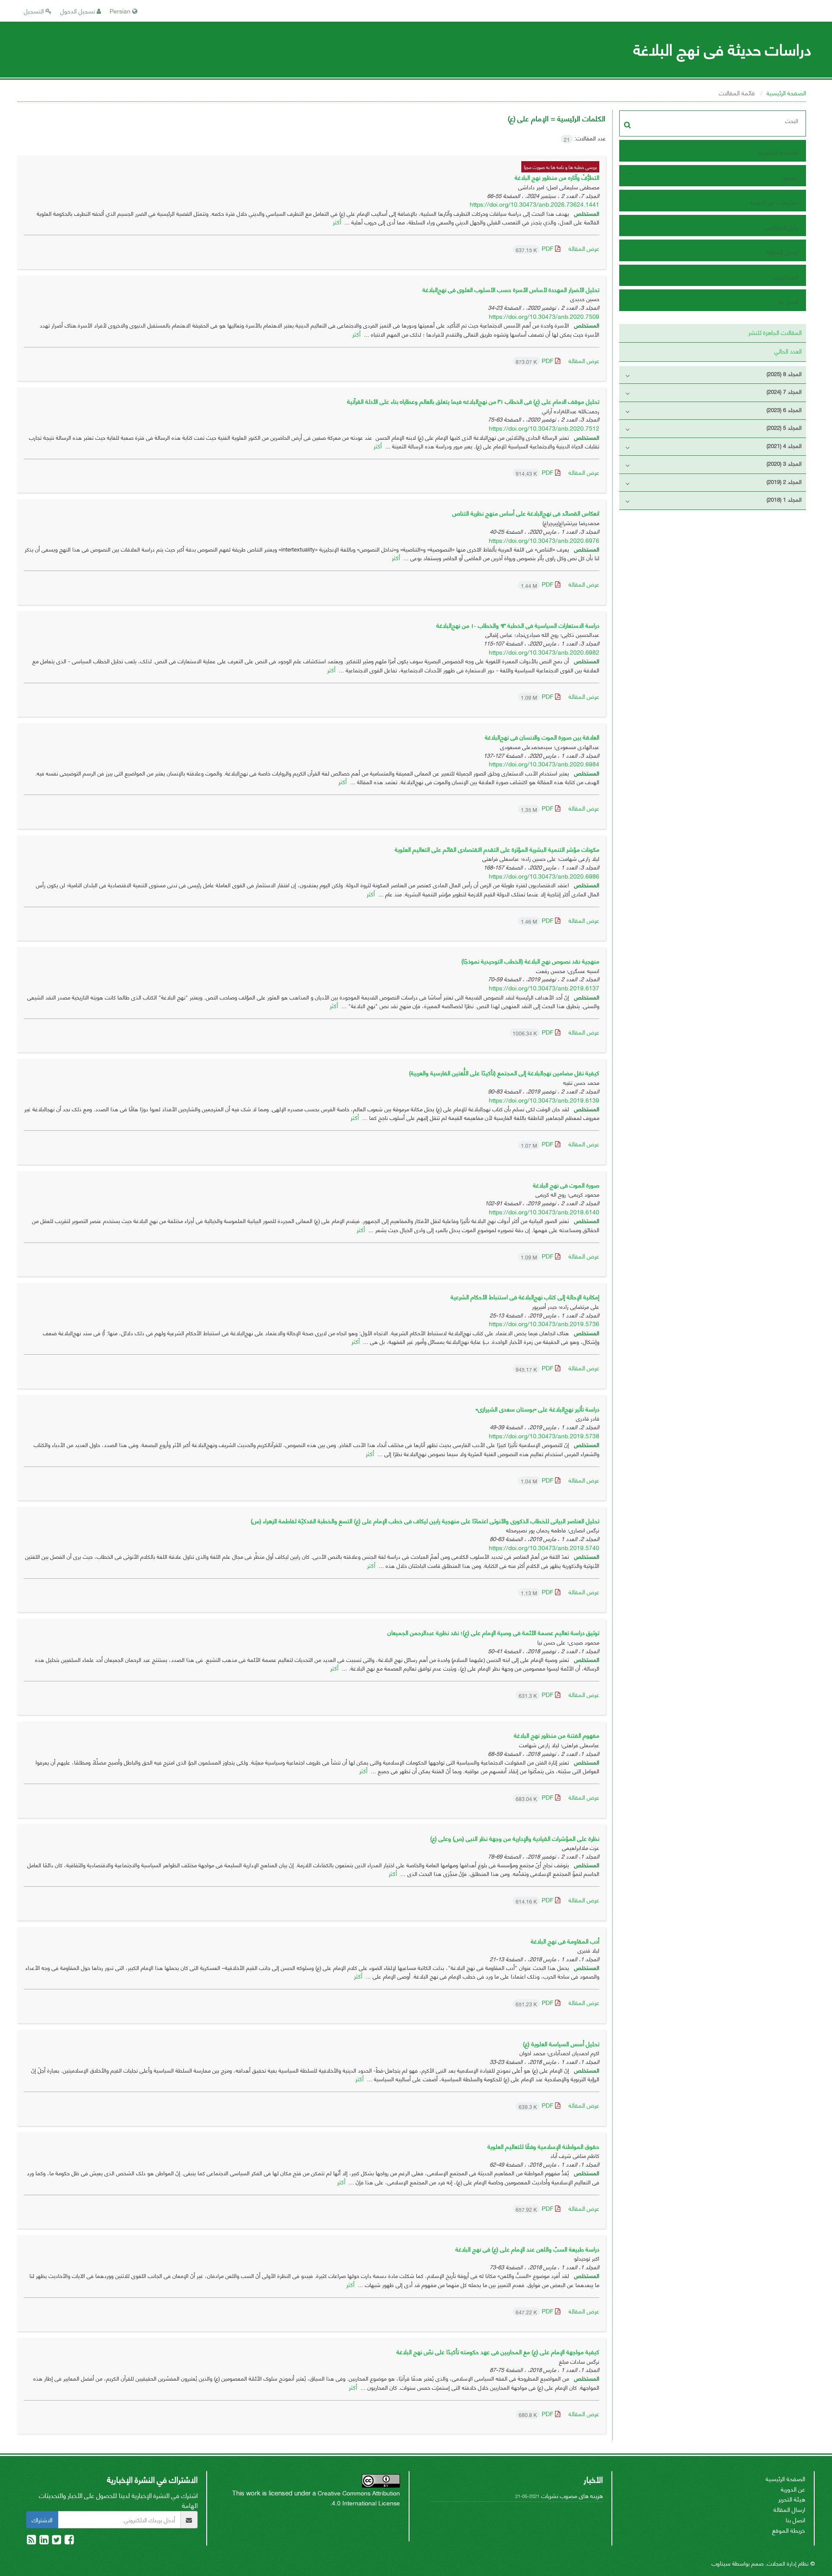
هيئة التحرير (792, 2499)
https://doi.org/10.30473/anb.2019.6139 (544, 1100)
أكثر (337, 222)
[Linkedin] (43, 2541)
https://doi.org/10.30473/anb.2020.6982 (544, 652)
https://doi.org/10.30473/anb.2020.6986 (544, 876)
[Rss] (31, 2541)
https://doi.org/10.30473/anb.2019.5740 (544, 1547)
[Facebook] (68, 2541)
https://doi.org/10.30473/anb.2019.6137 (544, 988)
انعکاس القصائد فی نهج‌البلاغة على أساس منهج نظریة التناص (526, 513)
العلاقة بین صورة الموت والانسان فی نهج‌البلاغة (542, 737)
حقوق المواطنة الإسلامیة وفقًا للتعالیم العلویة (543, 2146)
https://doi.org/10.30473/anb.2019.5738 (544, 1436)
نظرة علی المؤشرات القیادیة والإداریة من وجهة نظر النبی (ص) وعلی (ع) (515, 1838)
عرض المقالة (584, 248)
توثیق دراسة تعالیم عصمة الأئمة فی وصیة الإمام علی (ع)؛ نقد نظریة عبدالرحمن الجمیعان (493, 1632)
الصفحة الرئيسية (786, 92)
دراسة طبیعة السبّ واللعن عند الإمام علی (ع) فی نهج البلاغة (527, 2249)
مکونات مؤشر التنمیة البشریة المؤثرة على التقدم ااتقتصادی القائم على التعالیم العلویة (497, 849)
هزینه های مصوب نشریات (572, 2495)
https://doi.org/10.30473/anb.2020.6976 (544, 540)
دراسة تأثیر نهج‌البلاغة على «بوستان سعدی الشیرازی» (537, 1409)
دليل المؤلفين (782, 227)
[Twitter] (56, 2541)
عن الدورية (793, 2489)
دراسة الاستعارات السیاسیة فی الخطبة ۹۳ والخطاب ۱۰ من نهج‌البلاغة (518, 625)
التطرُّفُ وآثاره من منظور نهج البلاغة (557, 177)
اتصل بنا (788, 301)
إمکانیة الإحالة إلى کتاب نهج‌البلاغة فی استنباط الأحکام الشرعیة (525, 1296)
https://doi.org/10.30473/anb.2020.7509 (544, 316)
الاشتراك (42, 2519)
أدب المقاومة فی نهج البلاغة (565, 1941)
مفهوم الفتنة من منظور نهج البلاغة (557, 1735)
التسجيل (35, 11)
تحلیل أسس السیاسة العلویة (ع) (561, 2043)
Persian (121, 11)
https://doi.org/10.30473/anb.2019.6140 (544, 1212)
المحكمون (786, 277)
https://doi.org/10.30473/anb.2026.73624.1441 (535, 204)
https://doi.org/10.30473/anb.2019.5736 (544, 1323)
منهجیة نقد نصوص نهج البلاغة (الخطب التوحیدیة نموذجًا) (530, 961)
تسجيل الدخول (78, 11)
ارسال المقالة (782, 251)
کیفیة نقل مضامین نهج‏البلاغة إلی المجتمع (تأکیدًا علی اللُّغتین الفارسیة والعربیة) (504, 1072)
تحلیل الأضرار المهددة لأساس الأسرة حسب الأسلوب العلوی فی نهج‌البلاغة (511, 289)
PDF (535, 248)
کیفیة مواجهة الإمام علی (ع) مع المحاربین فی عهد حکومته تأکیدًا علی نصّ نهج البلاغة (498, 2351)
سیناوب (721, 2563)
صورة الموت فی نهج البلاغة (566, 1185)
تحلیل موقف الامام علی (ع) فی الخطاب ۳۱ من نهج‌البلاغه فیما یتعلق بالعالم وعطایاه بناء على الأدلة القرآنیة (473, 401)
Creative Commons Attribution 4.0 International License (359, 2498)
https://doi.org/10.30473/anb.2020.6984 (544, 764)
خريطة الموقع (789, 2530)
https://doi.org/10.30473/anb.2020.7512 (544, 428)
